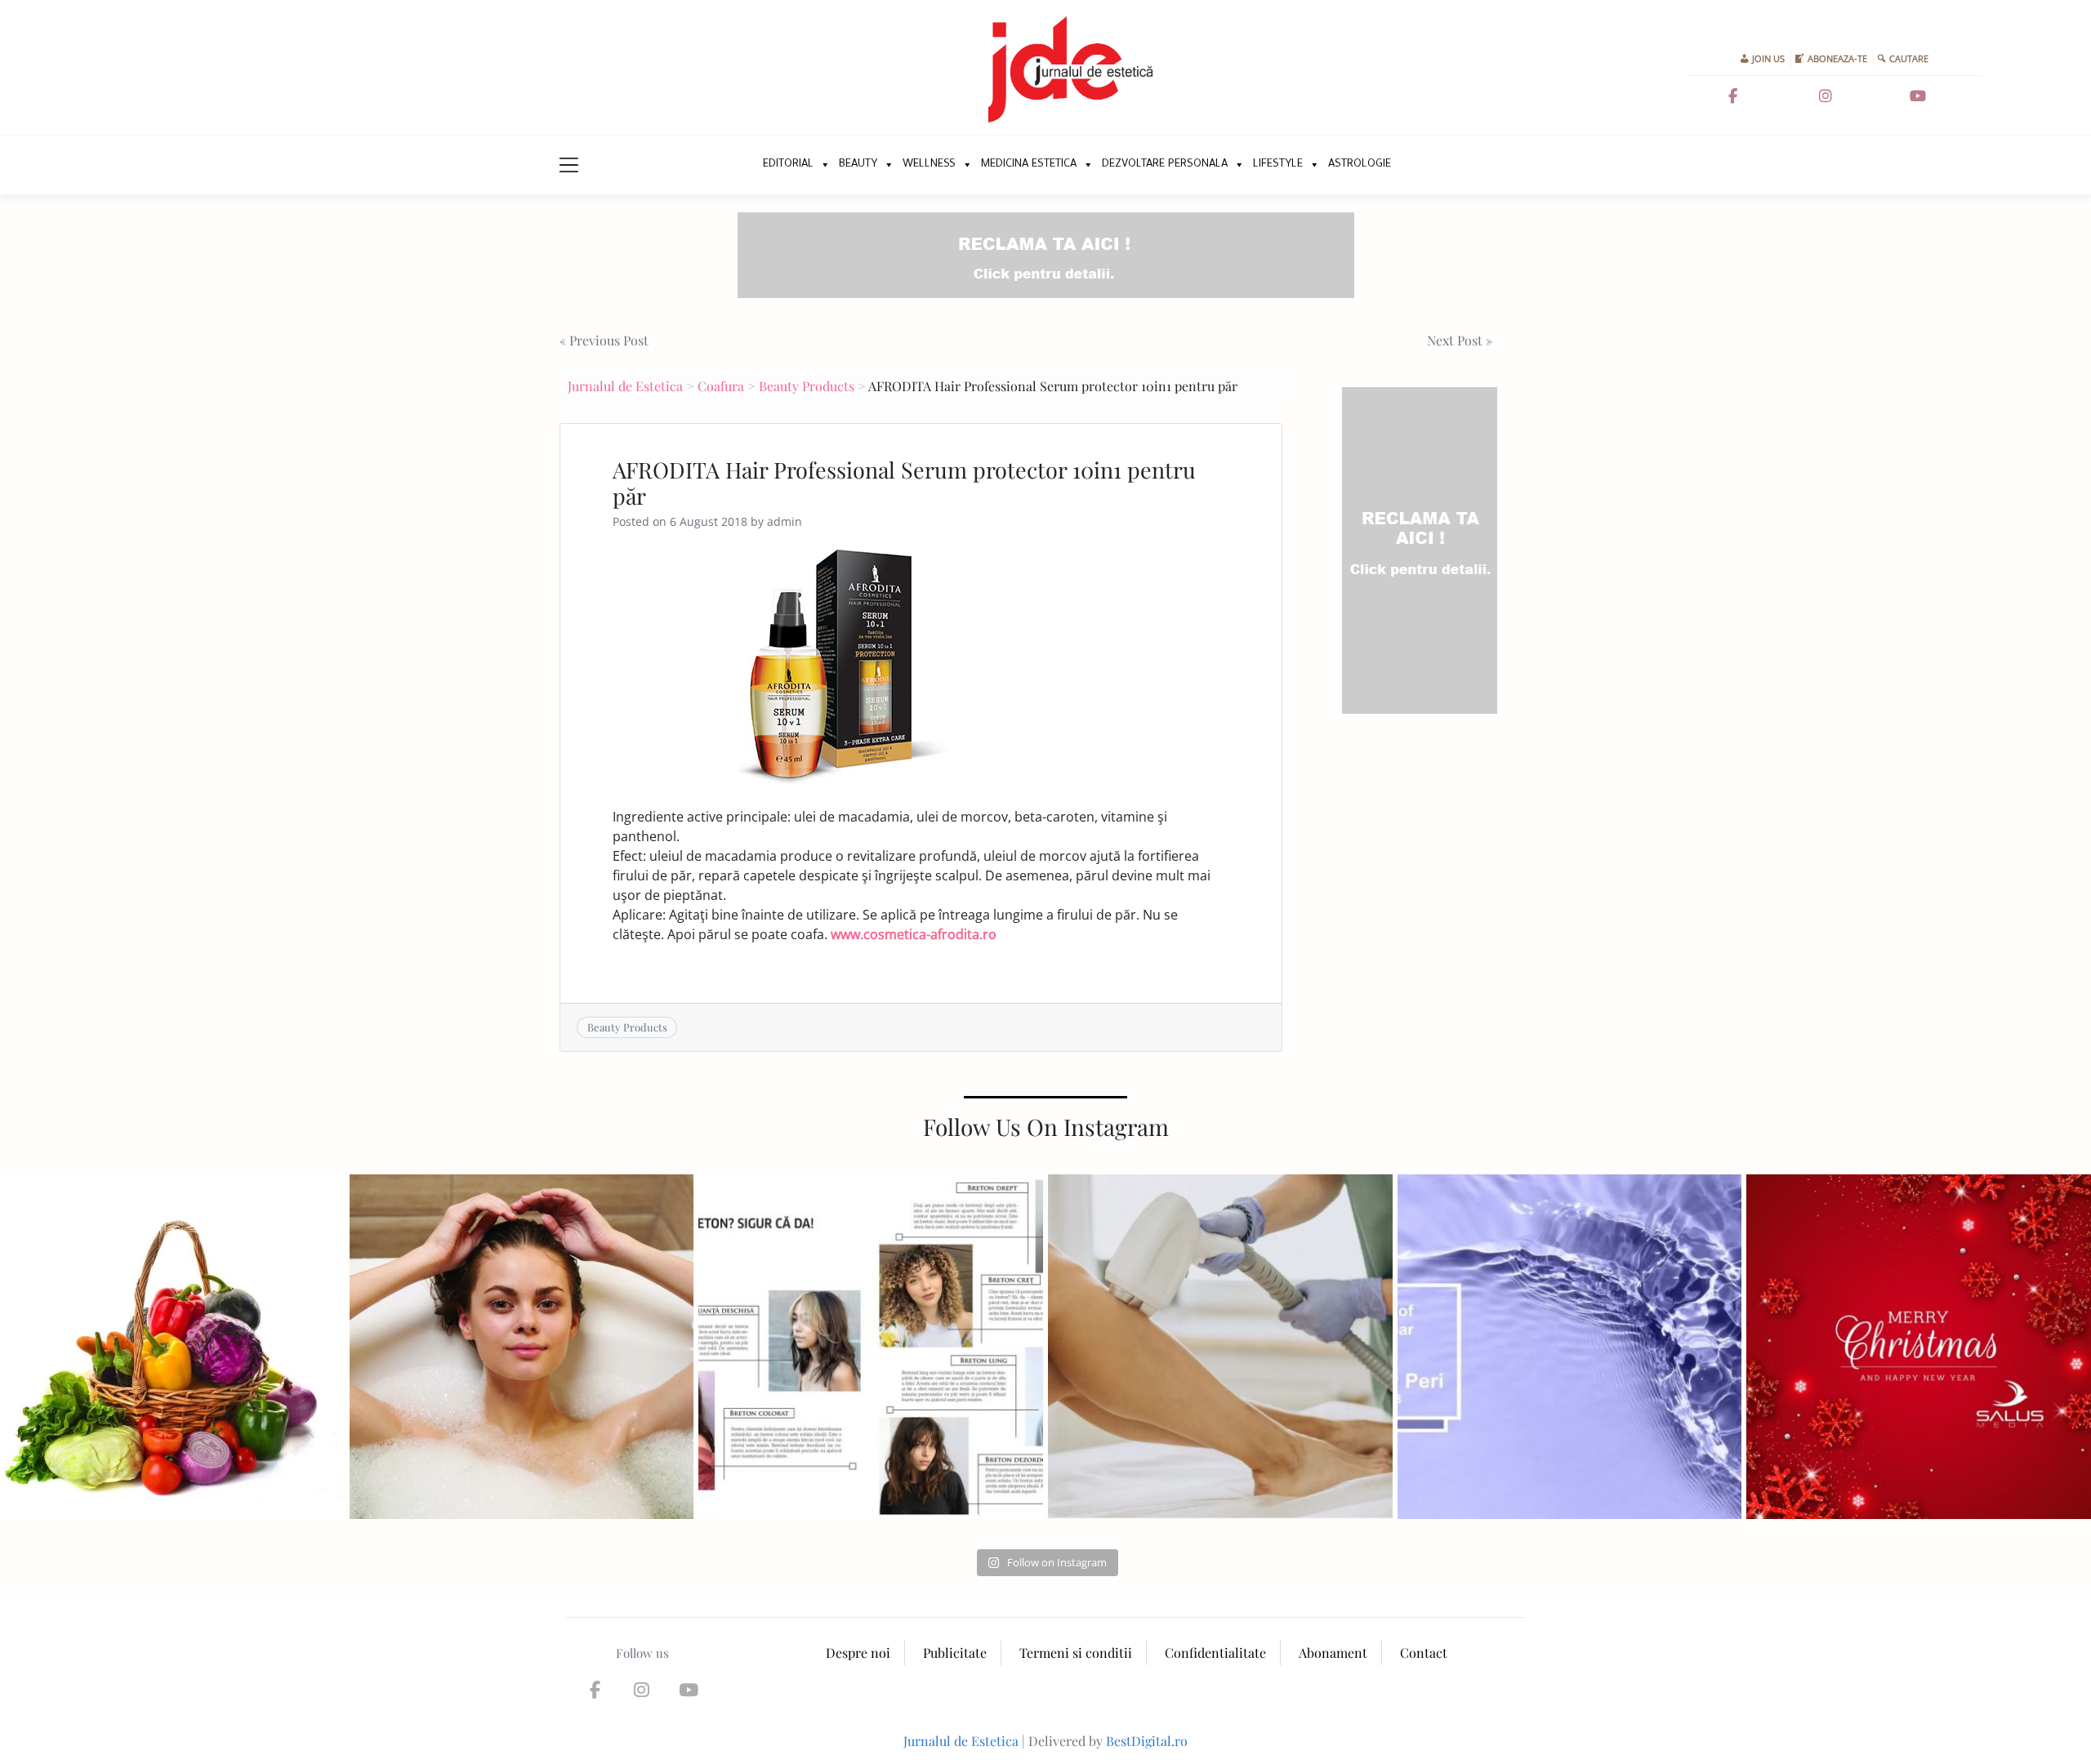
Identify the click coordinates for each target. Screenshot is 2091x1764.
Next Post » (1460, 340)
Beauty (858, 165)
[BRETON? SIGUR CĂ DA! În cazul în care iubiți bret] (871, 1347)
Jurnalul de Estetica (625, 386)
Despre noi (858, 1653)
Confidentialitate (1215, 1653)
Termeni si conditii (1076, 1653)
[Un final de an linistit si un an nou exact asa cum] (1919, 1347)
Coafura (721, 386)
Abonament (1333, 1653)
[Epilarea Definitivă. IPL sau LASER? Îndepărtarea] (1220, 1347)
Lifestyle (1278, 165)
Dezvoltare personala (1165, 165)
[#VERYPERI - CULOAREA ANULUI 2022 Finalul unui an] (1570, 1347)
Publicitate (955, 1653)
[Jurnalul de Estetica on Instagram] (1826, 96)
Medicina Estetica (1029, 165)
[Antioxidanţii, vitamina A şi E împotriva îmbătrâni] (172, 1347)
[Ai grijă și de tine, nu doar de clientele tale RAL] (522, 1347)
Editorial (788, 165)
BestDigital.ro (1147, 1741)
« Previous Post (604, 340)
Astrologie (1360, 165)
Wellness (929, 165)
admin (785, 521)
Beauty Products (807, 386)
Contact (1424, 1653)
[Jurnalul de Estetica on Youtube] (1918, 96)
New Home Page (733, 165)
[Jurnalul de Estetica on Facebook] (1732, 96)
